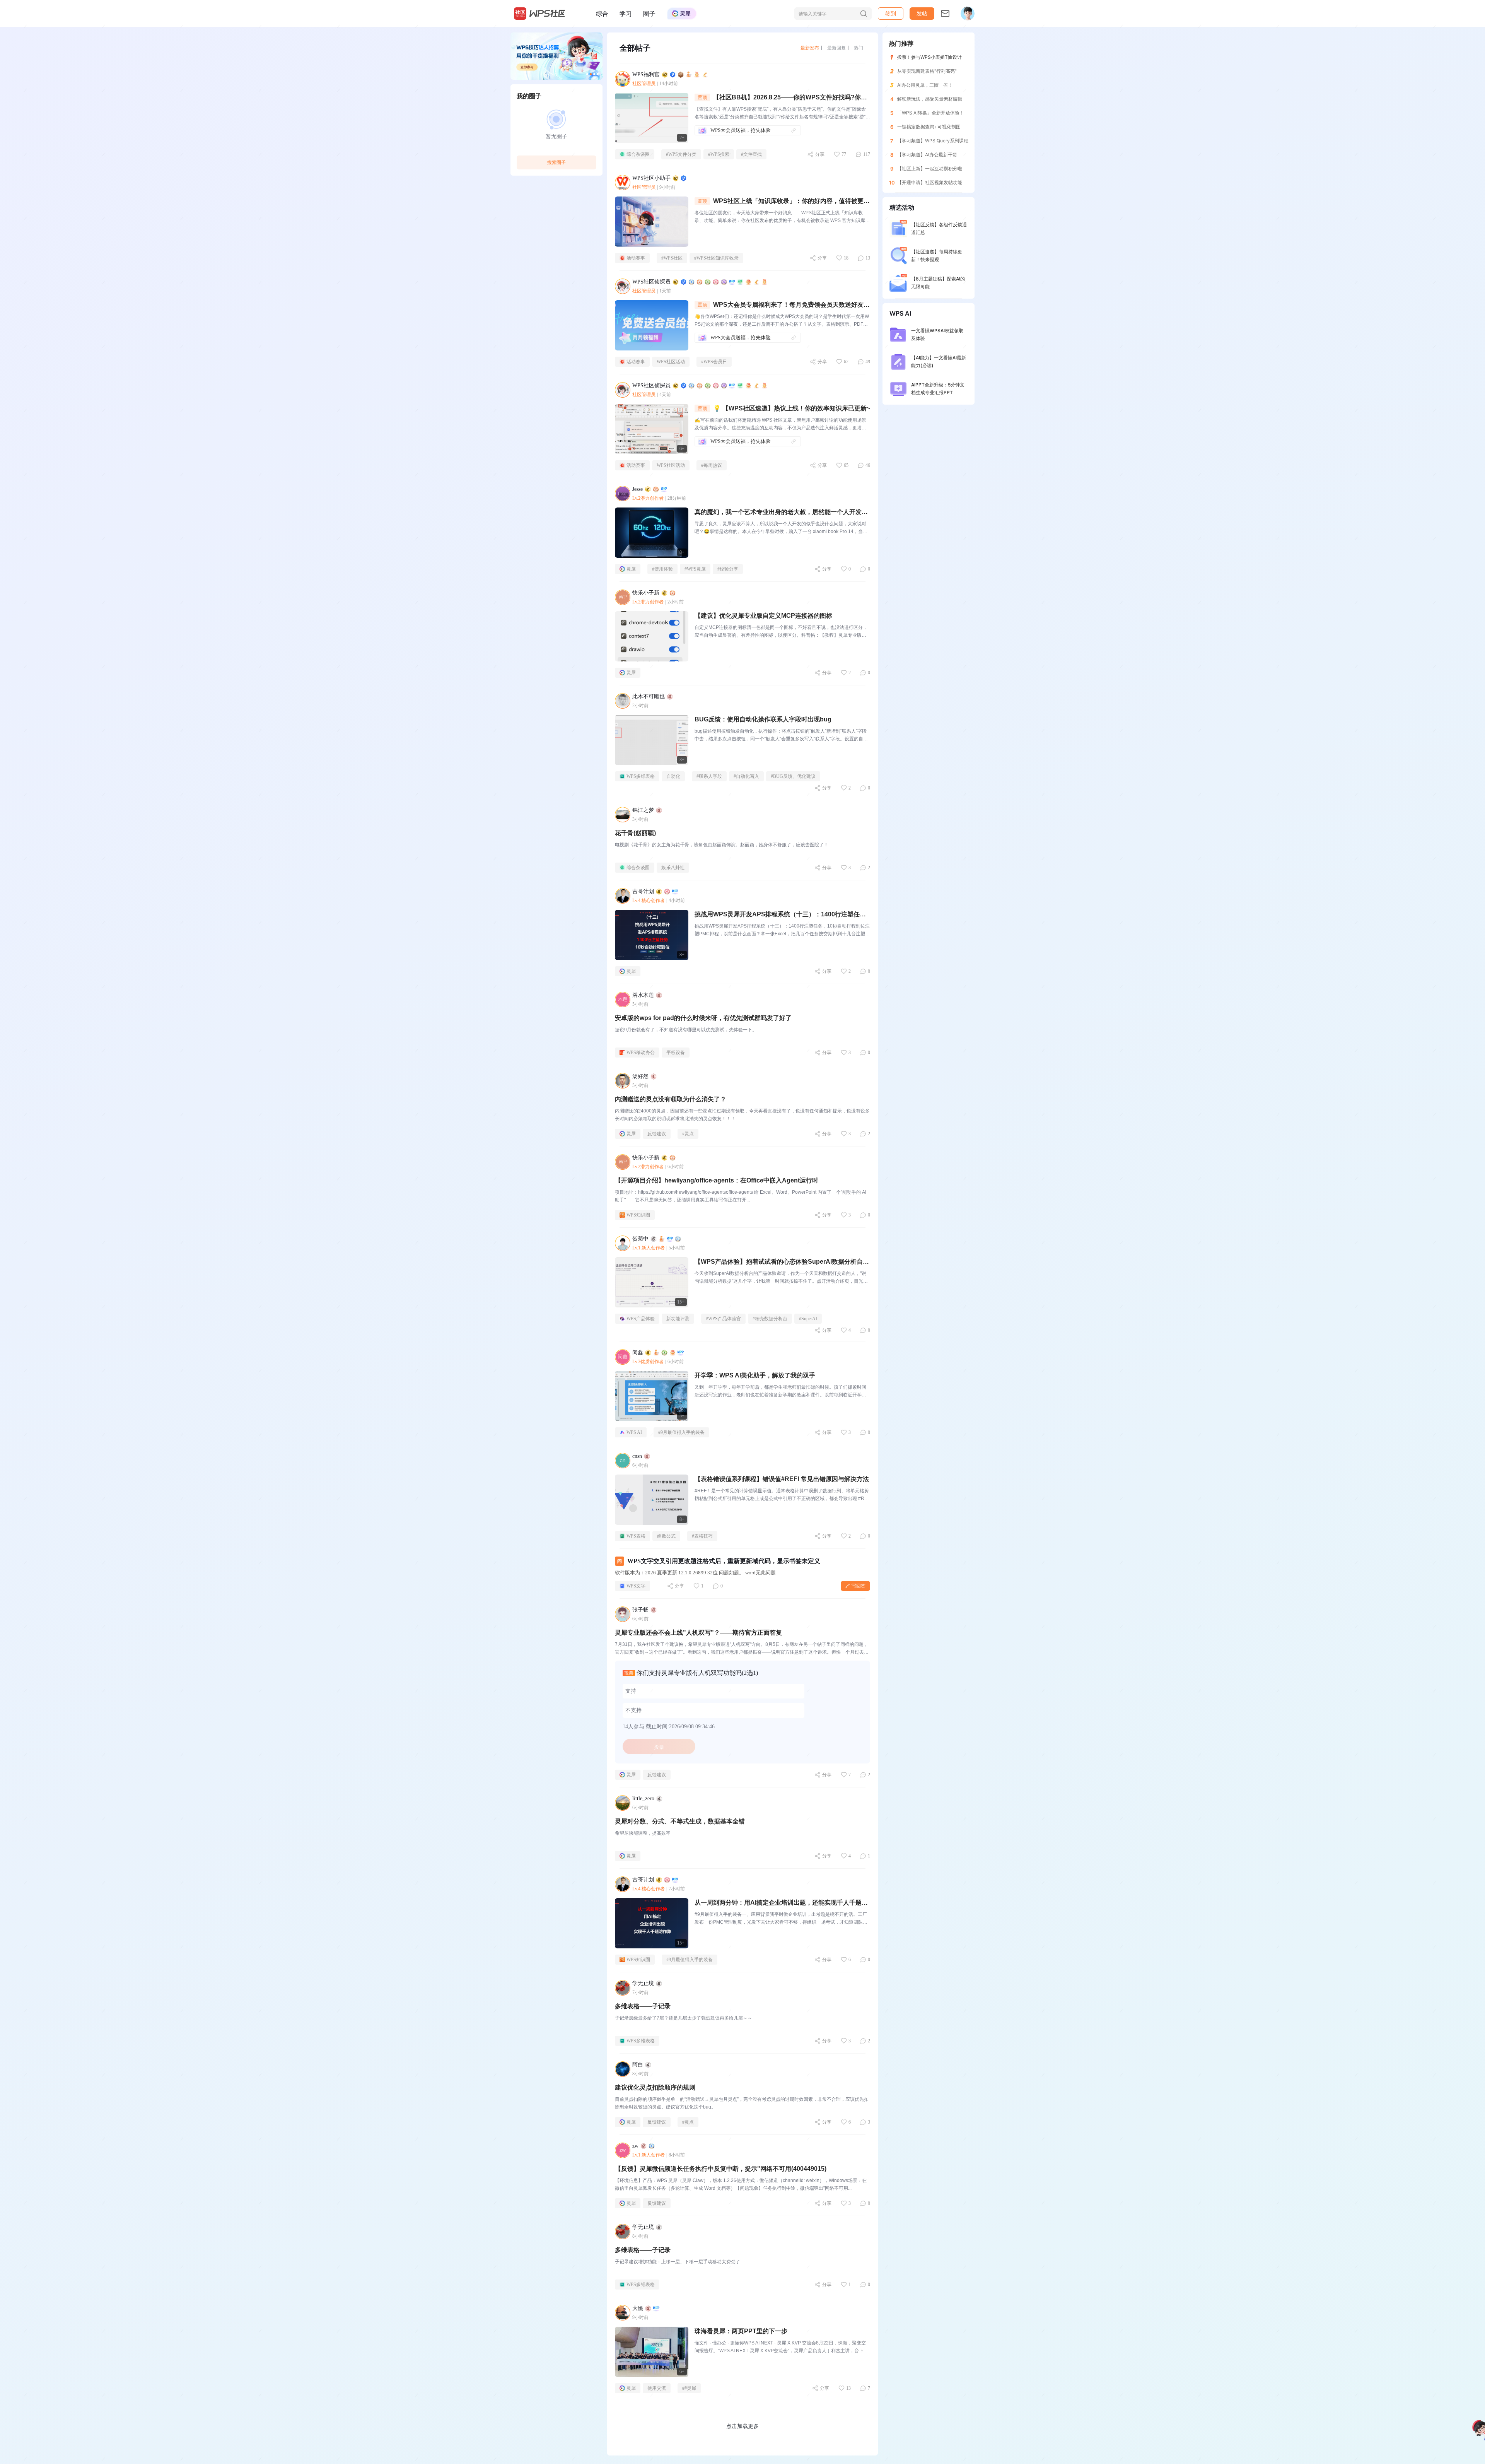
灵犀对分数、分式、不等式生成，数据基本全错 (680, 1821)
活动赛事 (636, 258)
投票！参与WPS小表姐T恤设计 (929, 57)
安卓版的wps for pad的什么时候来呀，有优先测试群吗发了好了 (703, 1018)
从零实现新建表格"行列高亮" (927, 71)
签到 (891, 13)
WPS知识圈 (638, 1215)
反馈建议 (657, 1134)
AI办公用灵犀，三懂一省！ (925, 85)
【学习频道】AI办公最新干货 (927, 155)
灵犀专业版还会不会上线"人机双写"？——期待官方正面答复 (698, 1633)
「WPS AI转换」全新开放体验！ (931, 113)
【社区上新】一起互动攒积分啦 (930, 168)
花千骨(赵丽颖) (635, 833)
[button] (922, 14)
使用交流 (657, 2388)
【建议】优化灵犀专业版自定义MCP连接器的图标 (763, 616)
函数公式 (666, 1536)
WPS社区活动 (671, 362)
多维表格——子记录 (643, 2006)
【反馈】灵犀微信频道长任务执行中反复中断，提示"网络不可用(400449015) (721, 2169)
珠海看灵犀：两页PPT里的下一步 (741, 2331)
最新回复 (836, 48)
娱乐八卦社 (673, 868)
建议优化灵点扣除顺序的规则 (655, 2087)
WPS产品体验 (641, 1319)
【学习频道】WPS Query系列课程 (933, 141)
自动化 (673, 776)
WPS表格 (636, 1536)
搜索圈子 (556, 162)
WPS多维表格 (641, 776)
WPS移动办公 (641, 1053)
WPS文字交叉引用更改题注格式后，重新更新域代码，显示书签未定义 (724, 1561)
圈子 (649, 14)
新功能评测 (678, 1319)
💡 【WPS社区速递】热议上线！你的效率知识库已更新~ (792, 408)
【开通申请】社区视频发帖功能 (930, 182)
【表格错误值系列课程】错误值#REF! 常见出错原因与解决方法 (782, 1479)
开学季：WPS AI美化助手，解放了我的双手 (755, 1375)
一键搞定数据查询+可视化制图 (929, 127)
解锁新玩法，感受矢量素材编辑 (930, 99)
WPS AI (634, 1432)
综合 (602, 14)
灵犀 (631, 569)
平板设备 (676, 1053)
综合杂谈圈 (638, 154)
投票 (659, 1747)
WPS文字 (636, 1586)
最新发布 (810, 48)
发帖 (922, 13)
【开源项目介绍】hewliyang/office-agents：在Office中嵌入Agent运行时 (717, 1180)
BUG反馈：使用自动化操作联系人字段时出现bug (763, 719)
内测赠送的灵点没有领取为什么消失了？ (671, 1099)
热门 (859, 48)
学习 (626, 14)
